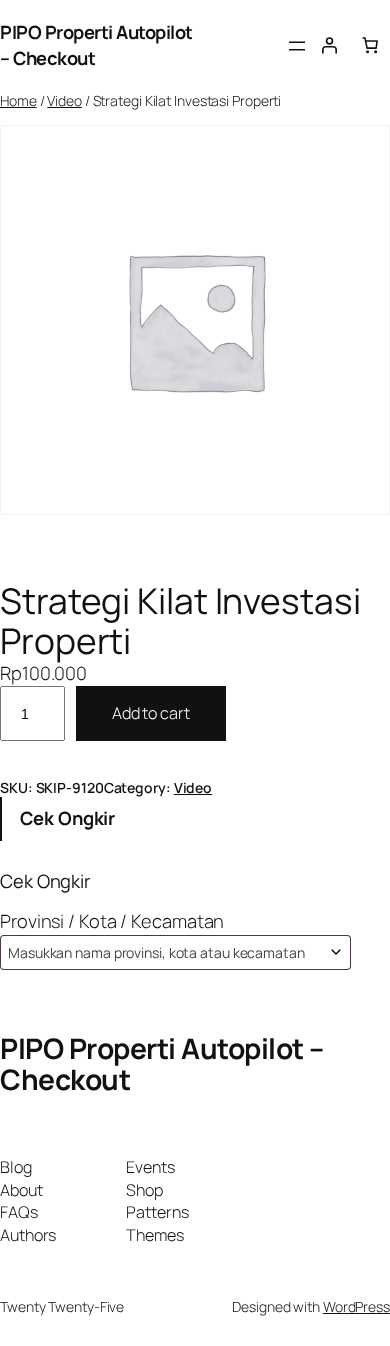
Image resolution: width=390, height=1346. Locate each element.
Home (18, 100)
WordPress (356, 1306)
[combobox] (175, 952)
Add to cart (151, 713)
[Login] (329, 45)
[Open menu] (297, 46)
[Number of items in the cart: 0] (370, 45)
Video (64, 100)
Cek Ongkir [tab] (67, 818)
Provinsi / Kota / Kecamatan (112, 921)
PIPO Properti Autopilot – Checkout (162, 1064)
